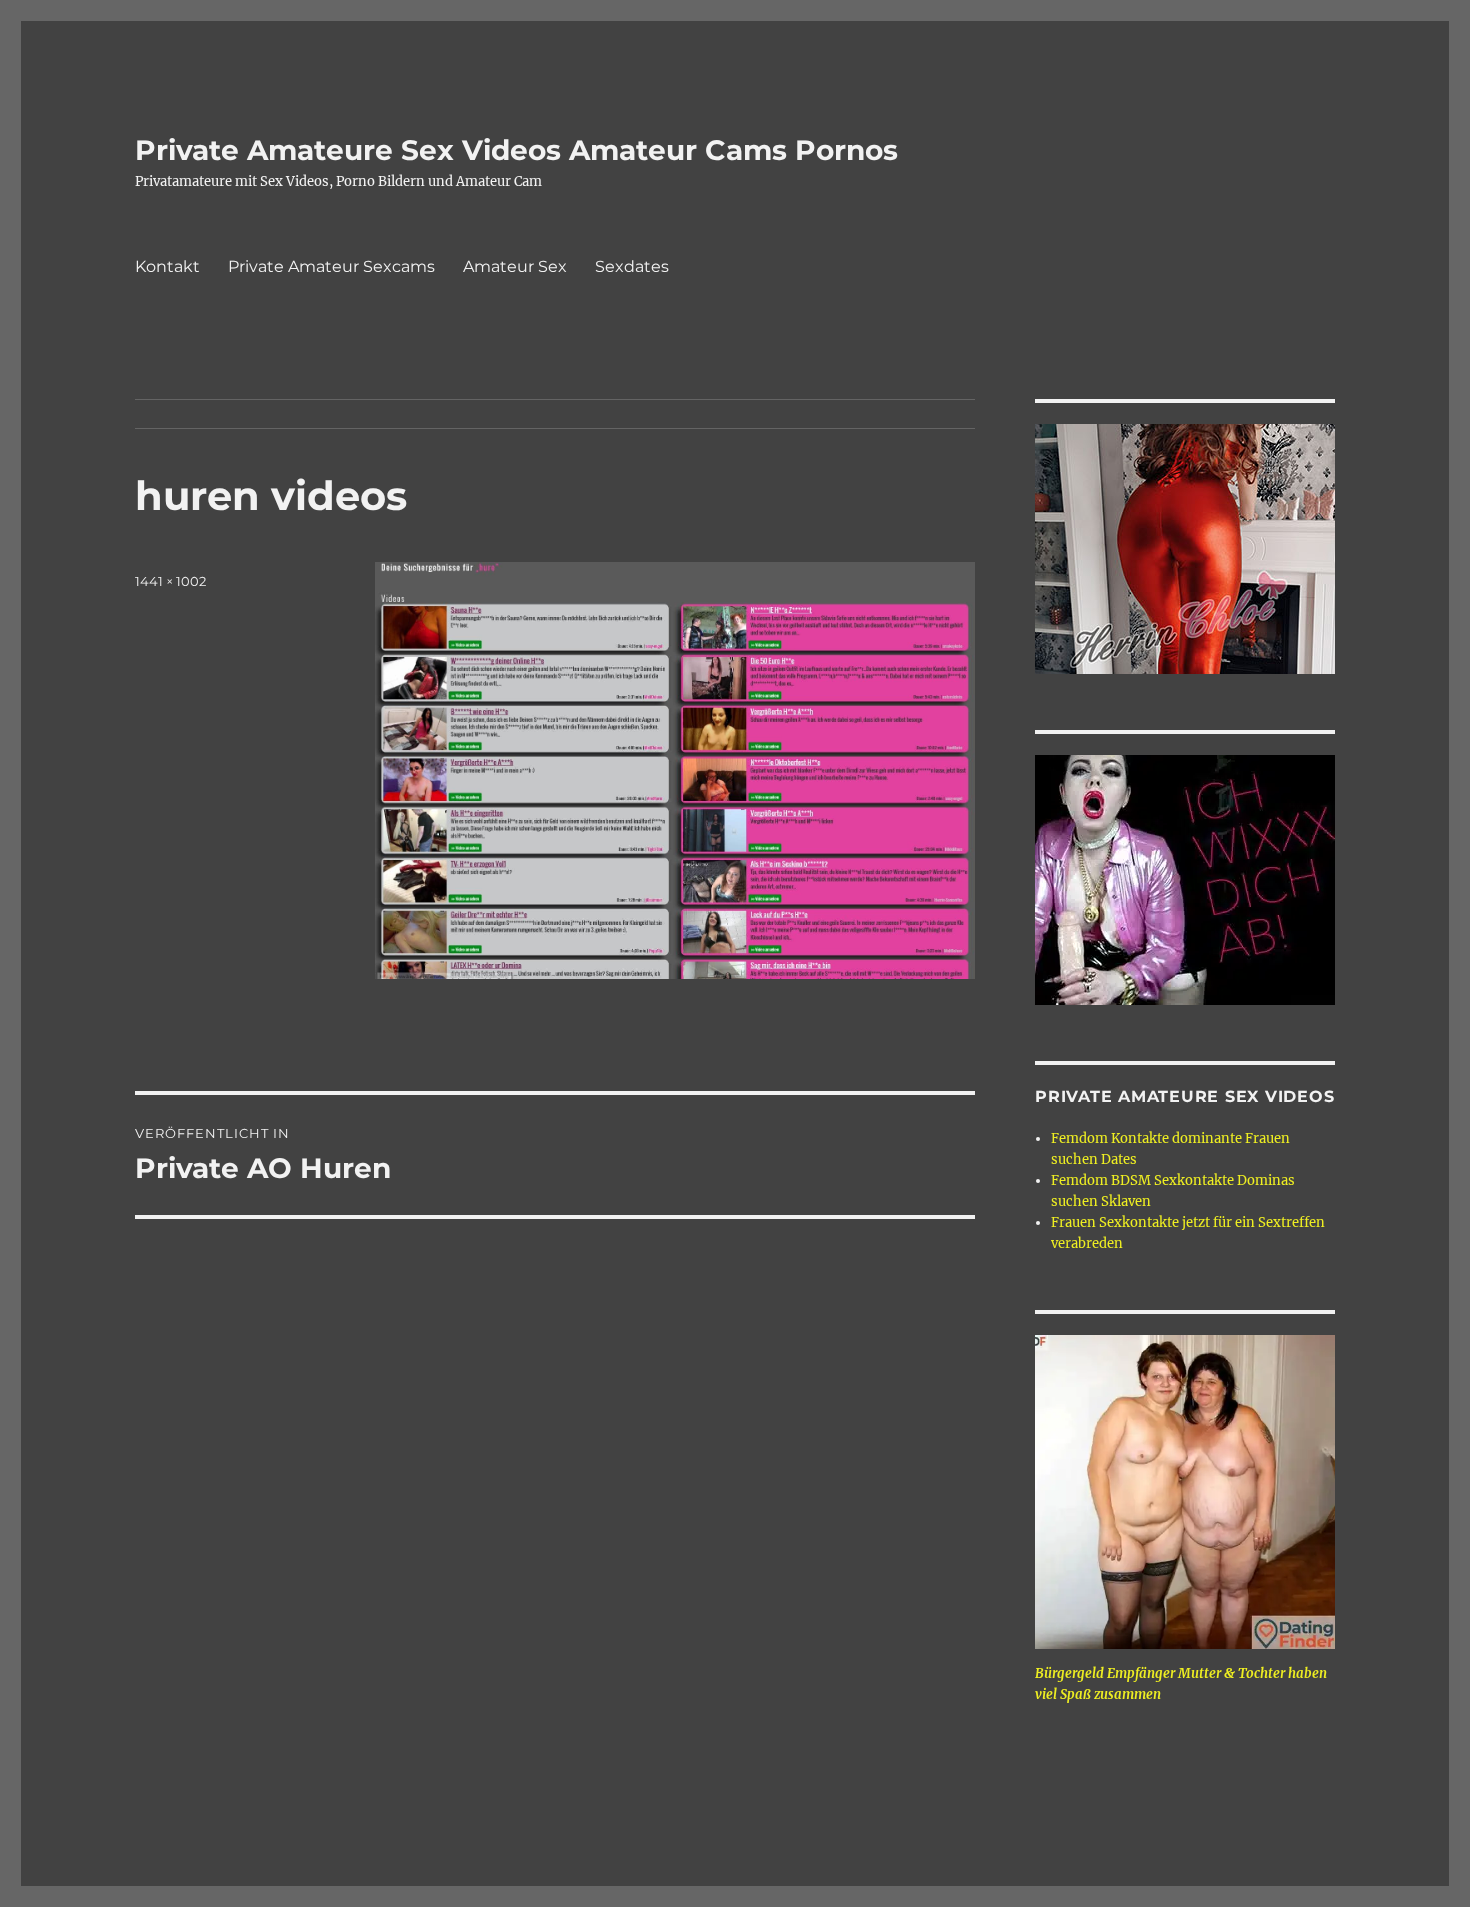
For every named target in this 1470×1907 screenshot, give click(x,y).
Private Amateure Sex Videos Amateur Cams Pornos (516, 150)
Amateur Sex (515, 266)
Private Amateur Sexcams (331, 266)
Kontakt (167, 266)
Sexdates (632, 266)
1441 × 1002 (170, 581)
